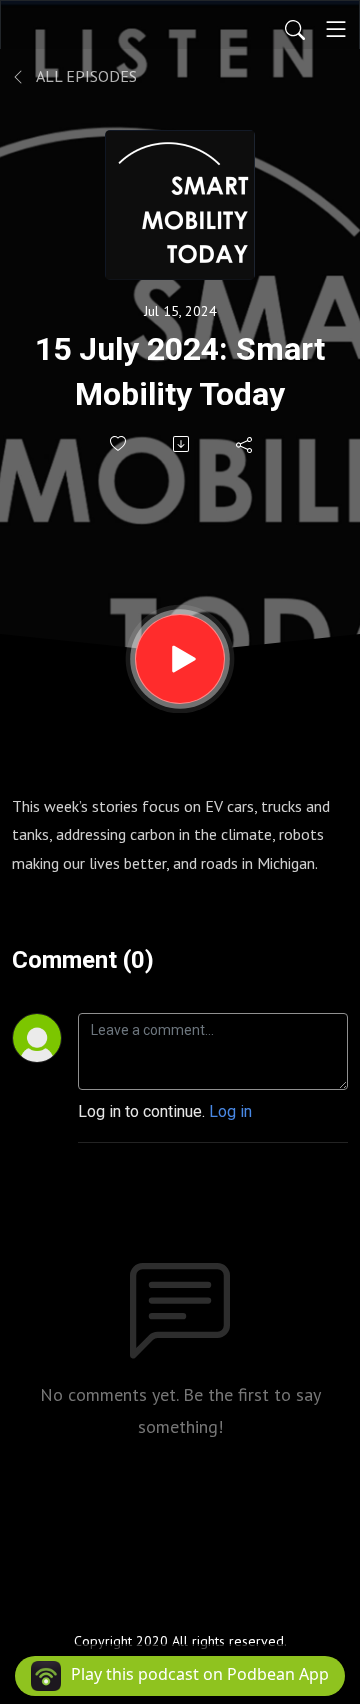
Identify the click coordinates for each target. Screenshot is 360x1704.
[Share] (245, 444)
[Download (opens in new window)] (182, 444)
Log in (230, 1111)
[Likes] (119, 443)
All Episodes (85, 76)
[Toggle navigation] (336, 29)
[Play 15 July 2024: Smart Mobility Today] (180, 659)
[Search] (295, 29)
